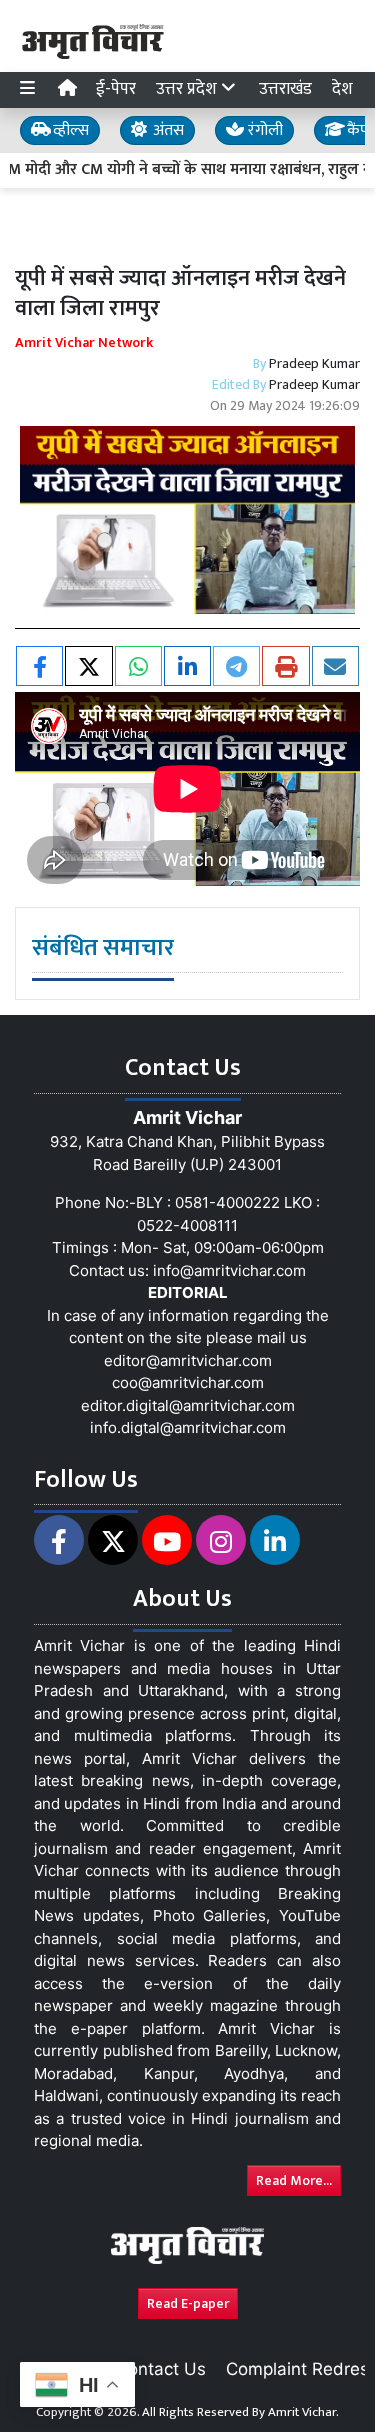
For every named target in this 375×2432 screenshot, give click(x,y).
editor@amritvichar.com (188, 1360)
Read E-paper (188, 2303)
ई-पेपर (116, 89)
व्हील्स (69, 130)
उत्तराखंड (285, 89)
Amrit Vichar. (303, 2412)
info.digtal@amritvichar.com (188, 1427)
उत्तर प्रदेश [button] (188, 89)
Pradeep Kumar (314, 363)
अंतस (166, 130)
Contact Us (161, 2369)
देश (342, 89)
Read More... (294, 2180)
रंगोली (263, 130)
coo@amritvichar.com (188, 1382)
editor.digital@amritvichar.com (188, 1405)
